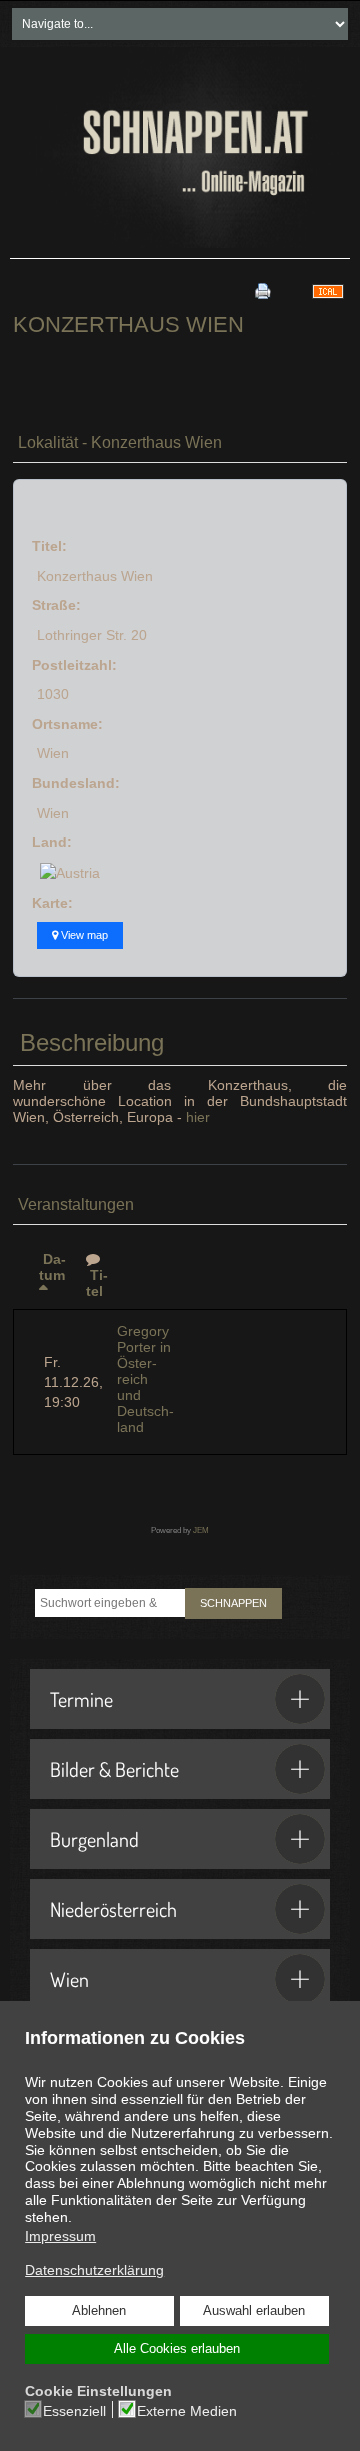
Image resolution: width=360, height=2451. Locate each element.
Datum (52, 1267)
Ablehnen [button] (99, 2311)
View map (83, 935)
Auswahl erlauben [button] (254, 2311)
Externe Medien (187, 2411)
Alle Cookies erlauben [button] (177, 2349)
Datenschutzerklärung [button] (94, 2270)
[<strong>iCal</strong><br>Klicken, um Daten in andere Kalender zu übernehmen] (328, 290)
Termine (81, 1699)
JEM (201, 1530)
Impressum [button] (60, 2236)
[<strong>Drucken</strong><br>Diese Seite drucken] (263, 290)
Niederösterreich (113, 1909)
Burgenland (94, 1839)
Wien (69, 1979)
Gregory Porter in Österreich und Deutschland (145, 1379)
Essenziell (74, 2411)
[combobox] (110, 1603)
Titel (97, 1283)
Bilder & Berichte (114, 1769)
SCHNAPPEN (233, 1603)
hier (198, 1117)
